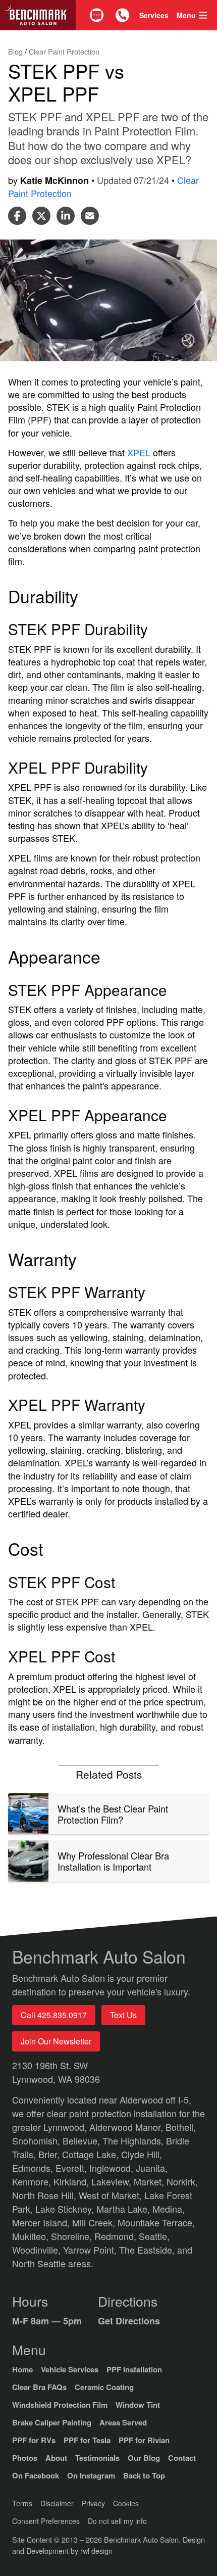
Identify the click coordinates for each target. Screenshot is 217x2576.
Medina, (169, 2209)
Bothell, (181, 2127)
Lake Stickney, (66, 2209)
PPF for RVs (34, 2440)
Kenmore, (33, 2181)
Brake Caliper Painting (52, 2422)
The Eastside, (148, 2250)
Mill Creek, (95, 2222)
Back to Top (144, 2475)
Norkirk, (182, 2181)
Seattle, (154, 2236)
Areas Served (123, 2422)
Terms (22, 2503)
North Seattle (40, 2263)
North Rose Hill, (45, 2195)
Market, (150, 2181)
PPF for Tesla (87, 2440)
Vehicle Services (70, 2369)
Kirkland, (72, 2181)
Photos (25, 2458)
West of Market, (112, 2195)
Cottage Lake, (92, 2154)
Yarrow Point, (91, 2250)
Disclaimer (57, 2503)
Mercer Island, (42, 2222)
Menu (186, 15)
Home (22, 2369)
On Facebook (36, 2475)
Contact (182, 2458)
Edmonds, (34, 2168)
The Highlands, (134, 2140)
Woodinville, (38, 2250)
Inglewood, (113, 2168)
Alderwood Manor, (127, 2127)
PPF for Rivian (144, 2440)
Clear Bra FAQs (39, 2387)
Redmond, (117, 2236)
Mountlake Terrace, (156, 2222)
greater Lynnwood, (51, 2127)
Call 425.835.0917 (54, 2015)
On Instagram (91, 2475)
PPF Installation (134, 2369)
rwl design (96, 2550)
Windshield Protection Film (60, 2405)
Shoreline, (73, 2236)
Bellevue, (83, 2140)
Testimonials (97, 2458)
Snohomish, (37, 2140)
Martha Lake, (124, 2209)
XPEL (139, 452)
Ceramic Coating (104, 2387)
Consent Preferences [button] (46, 2521)
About (56, 2458)
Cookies (126, 2503)
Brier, (50, 2154)
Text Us (123, 2015)
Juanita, (152, 2168)
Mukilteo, (32, 2236)
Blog (16, 51)
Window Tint (138, 2405)
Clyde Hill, (142, 2154)
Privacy (93, 2503)
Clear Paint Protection (64, 51)
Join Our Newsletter (56, 2041)
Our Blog (144, 2458)
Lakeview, (113, 2181)
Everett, (72, 2168)
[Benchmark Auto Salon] (38, 15)
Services (154, 15)
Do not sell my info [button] (117, 2521)
